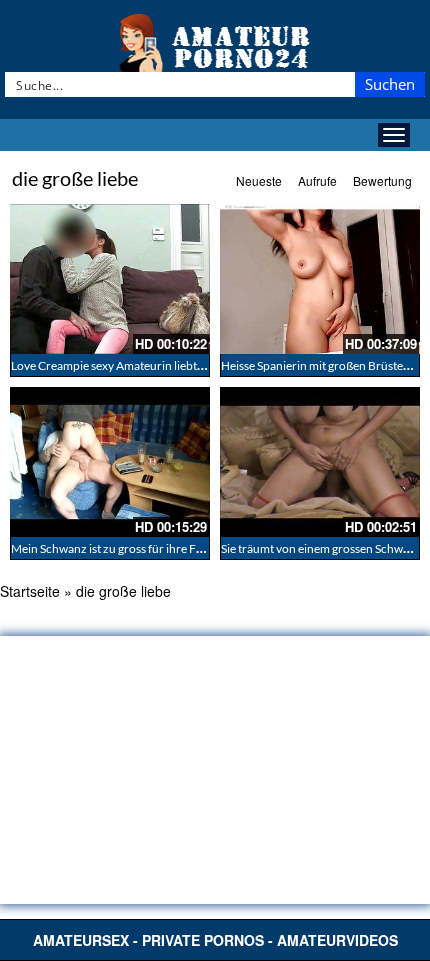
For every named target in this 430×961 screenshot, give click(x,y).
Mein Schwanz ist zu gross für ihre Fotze (115, 548)
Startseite (30, 591)
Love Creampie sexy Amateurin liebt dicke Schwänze (146, 365)
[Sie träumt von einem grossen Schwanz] (320, 462)
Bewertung (382, 180)
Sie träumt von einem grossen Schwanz (321, 548)
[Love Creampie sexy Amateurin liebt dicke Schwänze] (110, 279)
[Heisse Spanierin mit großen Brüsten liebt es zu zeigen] (320, 279)
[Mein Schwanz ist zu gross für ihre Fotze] (110, 462)
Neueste (259, 180)
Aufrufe (317, 180)
